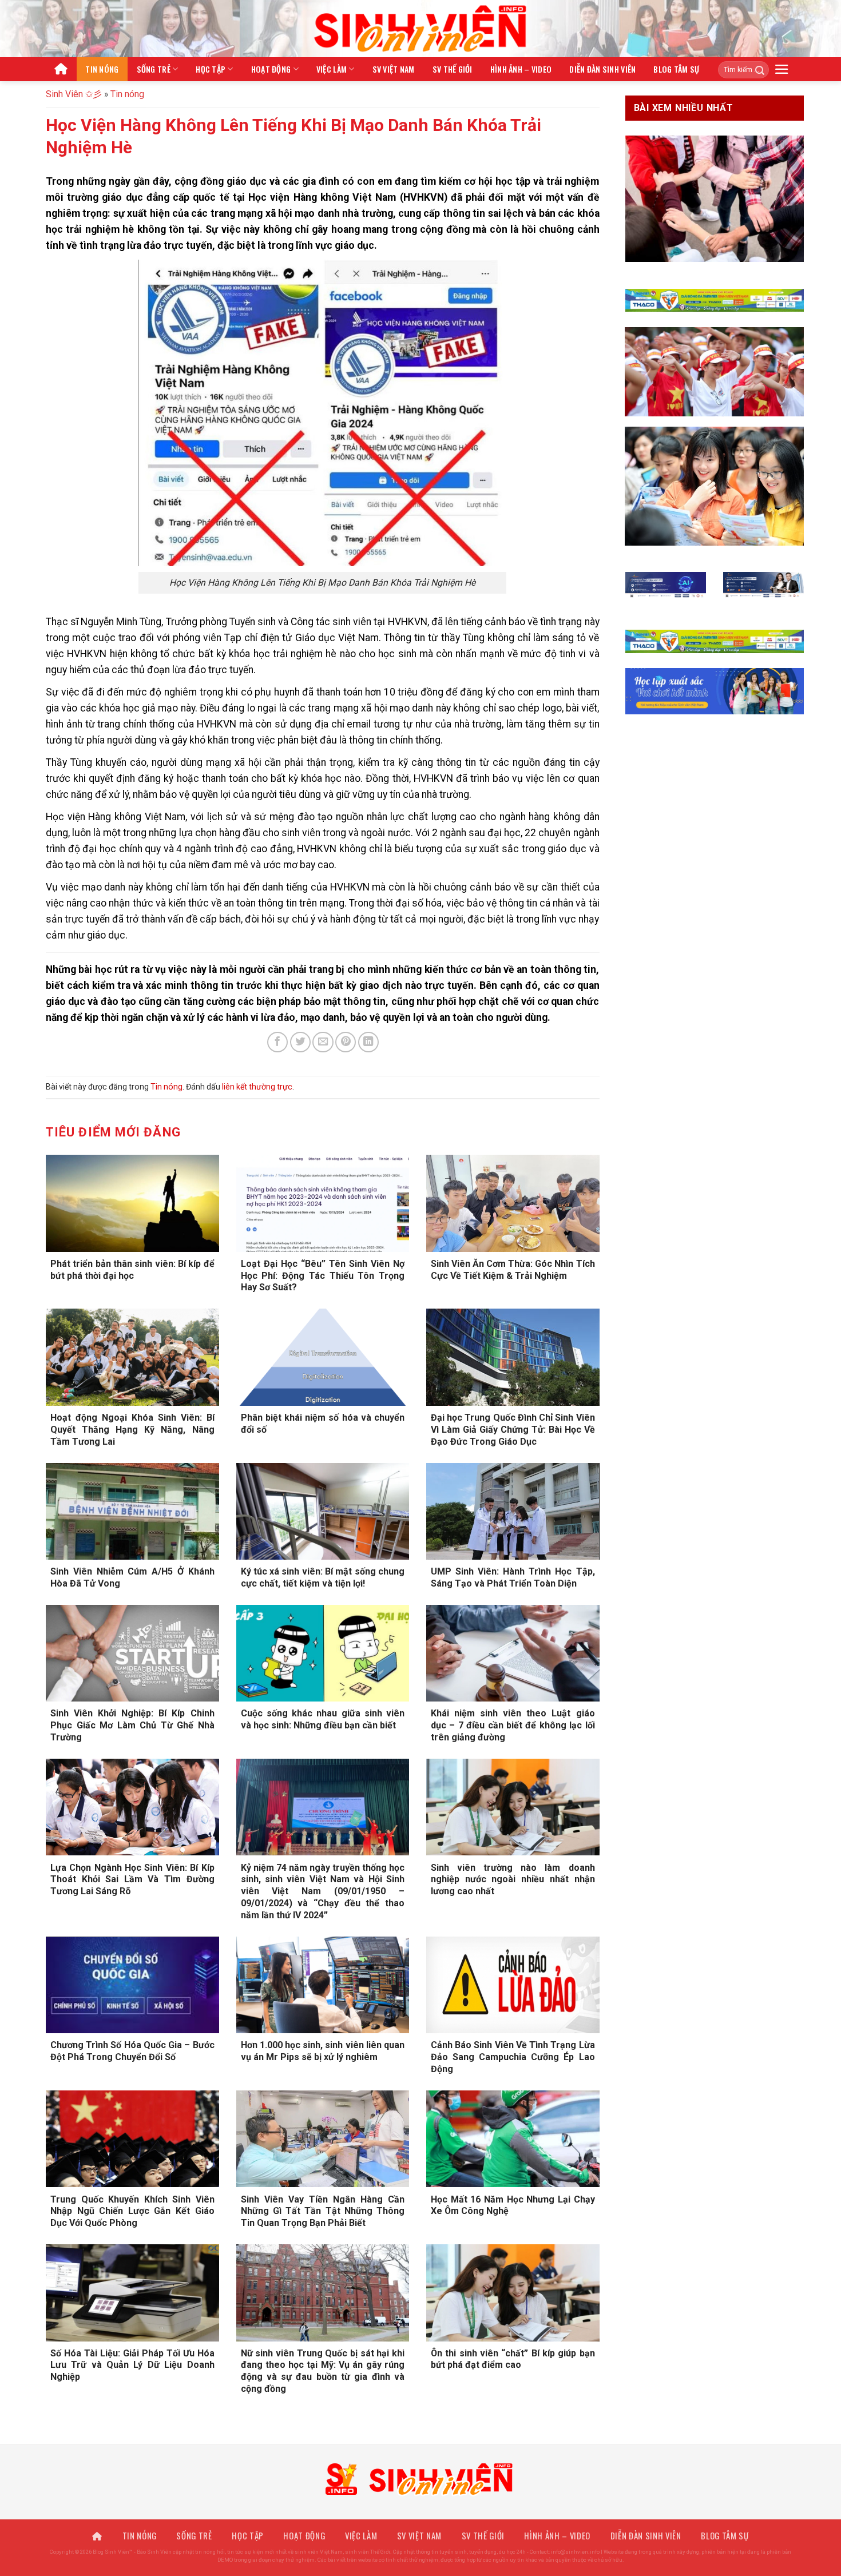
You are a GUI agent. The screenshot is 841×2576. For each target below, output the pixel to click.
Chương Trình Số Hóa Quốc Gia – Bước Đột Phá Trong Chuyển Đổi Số (132, 2051)
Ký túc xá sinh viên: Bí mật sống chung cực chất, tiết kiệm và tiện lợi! (323, 1577)
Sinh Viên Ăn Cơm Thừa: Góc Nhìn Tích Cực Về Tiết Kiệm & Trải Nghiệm (513, 1270)
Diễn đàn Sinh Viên (602, 69)
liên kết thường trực (257, 1087)
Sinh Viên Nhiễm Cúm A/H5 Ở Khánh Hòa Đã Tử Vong (132, 1577)
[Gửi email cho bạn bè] (323, 1042)
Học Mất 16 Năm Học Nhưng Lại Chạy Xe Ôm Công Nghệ (513, 2205)
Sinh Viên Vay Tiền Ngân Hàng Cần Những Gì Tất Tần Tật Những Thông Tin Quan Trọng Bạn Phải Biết (323, 2211)
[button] (782, 69)
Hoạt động (271, 69)
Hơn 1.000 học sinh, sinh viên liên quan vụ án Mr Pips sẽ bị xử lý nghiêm (323, 2051)
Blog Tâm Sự (676, 69)
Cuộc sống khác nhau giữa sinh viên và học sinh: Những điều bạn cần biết (323, 1719)
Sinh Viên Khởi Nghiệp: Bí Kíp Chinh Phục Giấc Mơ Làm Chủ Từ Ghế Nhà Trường (132, 1725)
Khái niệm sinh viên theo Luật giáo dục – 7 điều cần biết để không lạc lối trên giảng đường (513, 1725)
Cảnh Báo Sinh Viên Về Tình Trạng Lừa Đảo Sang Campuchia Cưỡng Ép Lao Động (513, 2057)
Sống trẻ (154, 69)
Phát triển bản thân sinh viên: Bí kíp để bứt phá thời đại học (132, 1270)
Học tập (211, 69)
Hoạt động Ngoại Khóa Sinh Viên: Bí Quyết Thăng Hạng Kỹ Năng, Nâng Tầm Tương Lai (132, 1430)
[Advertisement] (420, 2496)
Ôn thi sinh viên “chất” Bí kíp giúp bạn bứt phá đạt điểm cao (513, 2359)
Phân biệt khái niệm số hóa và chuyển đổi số (323, 1424)
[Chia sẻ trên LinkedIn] (368, 1042)
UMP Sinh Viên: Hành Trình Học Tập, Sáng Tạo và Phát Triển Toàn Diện (513, 1577)
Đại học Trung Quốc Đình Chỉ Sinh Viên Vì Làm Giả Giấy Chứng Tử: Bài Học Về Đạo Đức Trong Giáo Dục (513, 1430)
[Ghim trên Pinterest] (346, 1042)
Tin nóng (102, 69)
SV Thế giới (453, 69)
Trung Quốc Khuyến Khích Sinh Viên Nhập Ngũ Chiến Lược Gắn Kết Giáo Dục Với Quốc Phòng (132, 2211)
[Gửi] (756, 70)
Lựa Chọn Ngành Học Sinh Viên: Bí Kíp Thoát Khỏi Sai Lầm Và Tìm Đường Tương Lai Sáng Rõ (132, 1880)
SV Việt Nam (394, 69)
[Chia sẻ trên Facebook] (277, 1042)
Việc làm (332, 69)
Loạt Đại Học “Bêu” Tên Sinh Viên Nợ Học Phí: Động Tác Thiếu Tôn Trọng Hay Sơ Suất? (323, 1276)
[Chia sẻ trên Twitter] (300, 1042)
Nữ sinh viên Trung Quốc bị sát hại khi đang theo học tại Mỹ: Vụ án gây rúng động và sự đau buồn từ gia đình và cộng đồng (323, 2371)
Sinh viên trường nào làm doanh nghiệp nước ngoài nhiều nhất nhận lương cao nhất (513, 1880)
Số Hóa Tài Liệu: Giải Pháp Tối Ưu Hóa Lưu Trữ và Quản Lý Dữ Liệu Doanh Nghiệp (132, 2365)
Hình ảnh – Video (521, 69)
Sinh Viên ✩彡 (74, 94)
